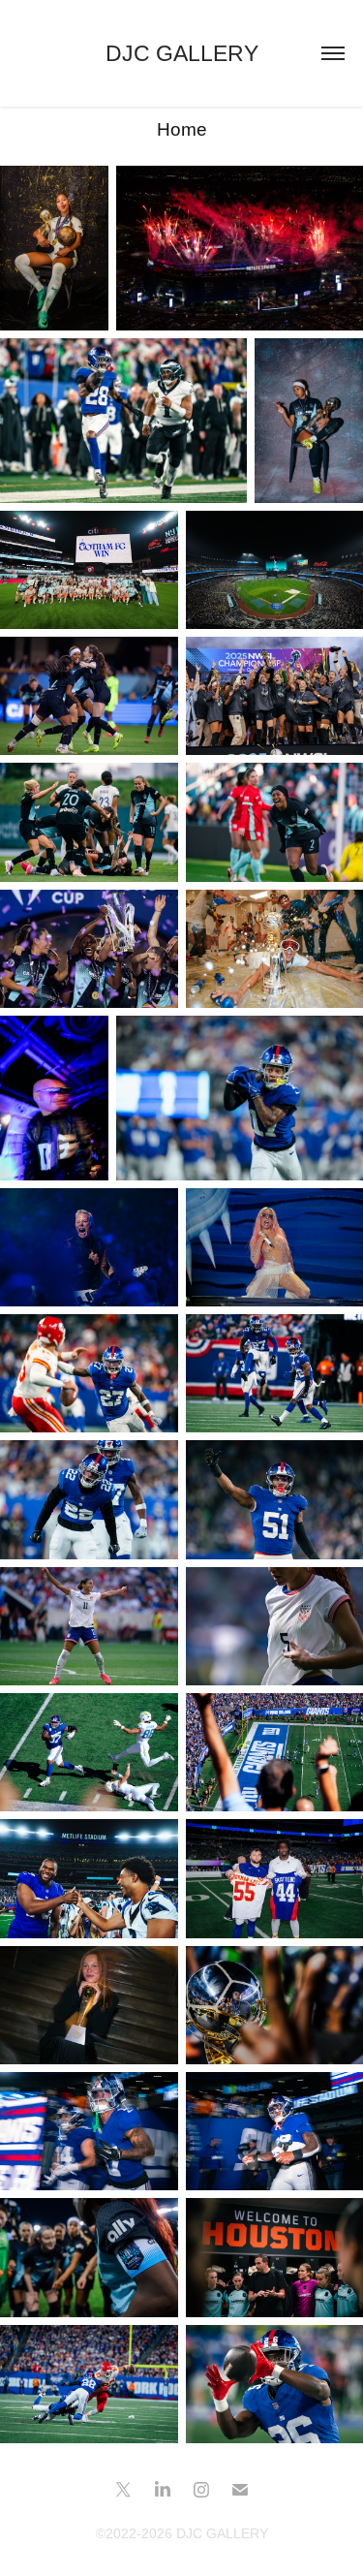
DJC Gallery (182, 53)
